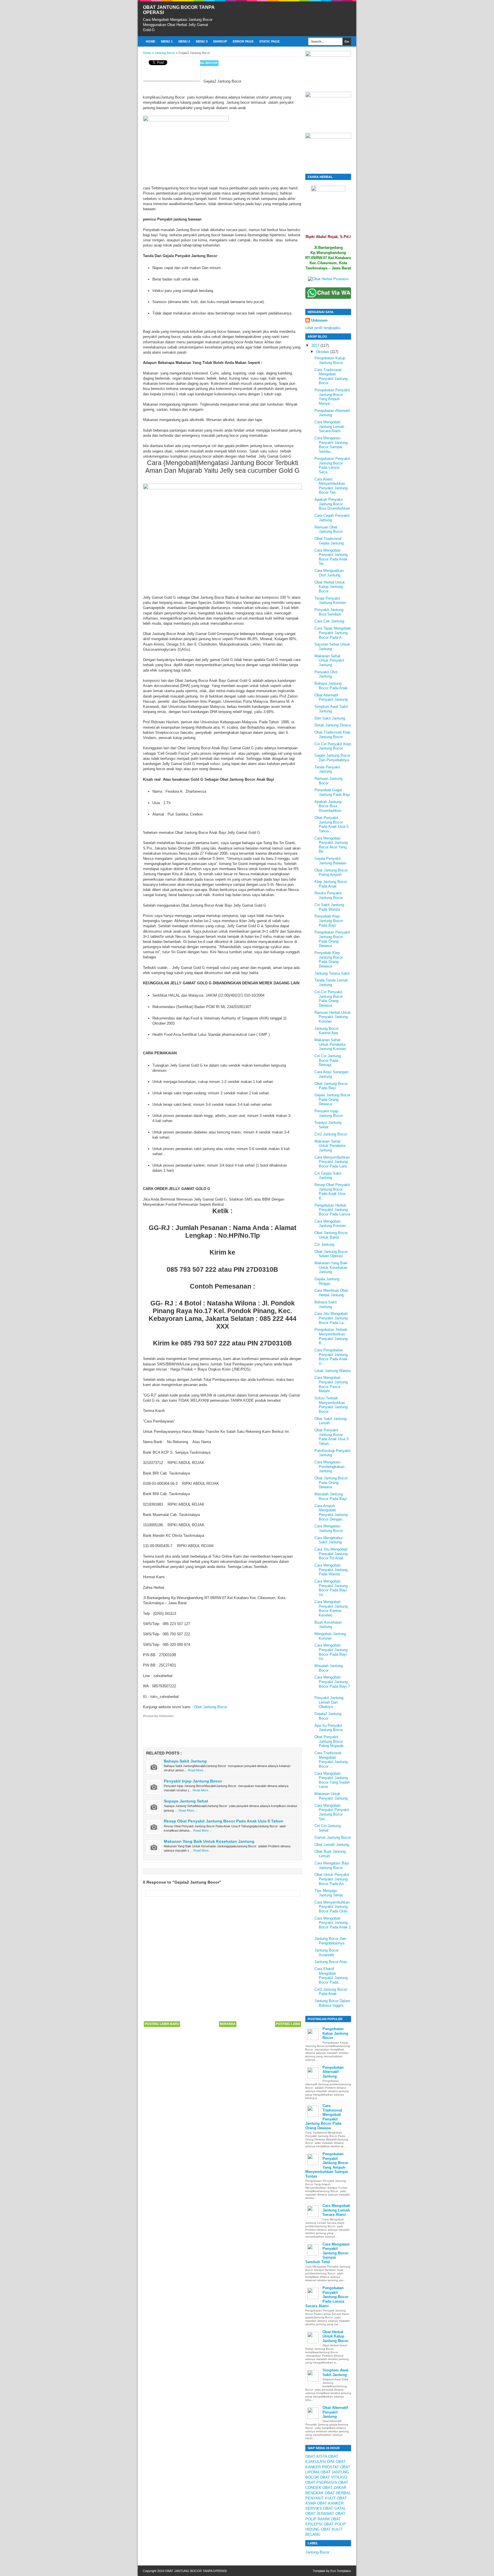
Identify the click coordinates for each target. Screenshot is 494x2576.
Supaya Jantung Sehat (186, 1801)
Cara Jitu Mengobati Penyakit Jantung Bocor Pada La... (331, 1318)
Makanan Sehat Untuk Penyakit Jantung (329, 660)
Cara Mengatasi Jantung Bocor (329, 1528)
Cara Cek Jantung (329, 621)
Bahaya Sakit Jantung (185, 1761)
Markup (220, 41)
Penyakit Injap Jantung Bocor (193, 1781)
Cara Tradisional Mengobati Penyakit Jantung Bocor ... (331, 376)
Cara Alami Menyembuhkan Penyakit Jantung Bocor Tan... (331, 486)
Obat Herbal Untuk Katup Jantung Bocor (330, 587)
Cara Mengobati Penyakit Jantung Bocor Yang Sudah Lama (332, 1780)
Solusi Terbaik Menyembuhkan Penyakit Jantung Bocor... (331, 1405)
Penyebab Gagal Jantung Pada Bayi (332, 792)
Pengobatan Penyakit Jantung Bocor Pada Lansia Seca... (332, 465)
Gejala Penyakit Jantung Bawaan (330, 861)
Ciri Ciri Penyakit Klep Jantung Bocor (333, 746)
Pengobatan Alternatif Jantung (333, 2072)
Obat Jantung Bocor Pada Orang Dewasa (331, 1483)
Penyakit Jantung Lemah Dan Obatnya (329, 1702)
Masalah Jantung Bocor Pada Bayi (331, 1496)
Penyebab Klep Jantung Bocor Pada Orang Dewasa (329, 960)
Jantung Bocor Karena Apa (326, 1031)
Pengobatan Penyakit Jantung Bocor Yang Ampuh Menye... (332, 397)
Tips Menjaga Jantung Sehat (329, 1893)
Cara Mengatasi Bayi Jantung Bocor (332, 1865)
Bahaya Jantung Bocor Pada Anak (331, 686)
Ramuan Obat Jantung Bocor (329, 529)
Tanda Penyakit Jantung (327, 769)
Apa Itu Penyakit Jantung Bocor (329, 1728)
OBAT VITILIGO (333, 2477)
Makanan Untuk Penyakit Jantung (331, 1796)
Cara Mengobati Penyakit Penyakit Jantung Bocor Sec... (332, 1812)
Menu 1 (167, 41)
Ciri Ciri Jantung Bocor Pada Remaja (328, 1060)
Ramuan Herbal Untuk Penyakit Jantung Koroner (333, 1017)
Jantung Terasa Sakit (332, 973)
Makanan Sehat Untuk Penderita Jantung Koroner (330, 1044)
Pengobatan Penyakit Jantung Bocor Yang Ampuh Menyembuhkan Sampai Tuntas (327, 2165)
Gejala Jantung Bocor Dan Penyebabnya (332, 758)
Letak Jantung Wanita (332, 1371)
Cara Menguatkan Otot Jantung (329, 573)
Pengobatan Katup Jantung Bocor (330, 360)
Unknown (319, 320)
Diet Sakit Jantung (330, 718)
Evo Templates (341, 2571)
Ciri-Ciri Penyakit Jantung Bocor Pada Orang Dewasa (329, 999)
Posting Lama (288, 2024)
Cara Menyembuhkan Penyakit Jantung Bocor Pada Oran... (333, 1907)
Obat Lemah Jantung (332, 1845)
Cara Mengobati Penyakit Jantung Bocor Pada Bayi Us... (331, 1588)
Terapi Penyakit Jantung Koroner (330, 601)
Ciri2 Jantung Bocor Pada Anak (331, 1992)
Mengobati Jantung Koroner (330, 1636)
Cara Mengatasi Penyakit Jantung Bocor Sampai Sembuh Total (327, 2253)
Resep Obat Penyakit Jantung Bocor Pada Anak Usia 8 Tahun (224, 1821)
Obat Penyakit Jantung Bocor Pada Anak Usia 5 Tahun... (331, 824)
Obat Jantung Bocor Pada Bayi (331, 1086)
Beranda (228, 2024)
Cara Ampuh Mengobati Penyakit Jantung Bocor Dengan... (331, 1513)
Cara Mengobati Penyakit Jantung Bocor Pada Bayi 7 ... (332, 1684)
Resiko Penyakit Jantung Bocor (329, 895)
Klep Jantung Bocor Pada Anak (331, 884)
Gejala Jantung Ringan (327, 1281)
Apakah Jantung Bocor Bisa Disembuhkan (328, 806)
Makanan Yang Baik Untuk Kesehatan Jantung (209, 1841)
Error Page (243, 41)
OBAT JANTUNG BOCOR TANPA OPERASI (196, 2571)
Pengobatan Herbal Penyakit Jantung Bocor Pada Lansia (332, 1210)
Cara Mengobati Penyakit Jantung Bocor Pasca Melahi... (331, 1384)
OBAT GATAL (334, 2508)
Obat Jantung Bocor (210, 1707)
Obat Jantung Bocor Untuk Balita (331, 1235)
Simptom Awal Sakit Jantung (331, 709)
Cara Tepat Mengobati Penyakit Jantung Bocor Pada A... (333, 633)
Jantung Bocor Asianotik (326, 1953)
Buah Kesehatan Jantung (328, 1625)
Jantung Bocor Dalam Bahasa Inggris (332, 2003)
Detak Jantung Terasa (333, 725)
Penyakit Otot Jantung (326, 674)
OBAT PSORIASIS (321, 2482)
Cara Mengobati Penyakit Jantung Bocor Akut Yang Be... (331, 845)
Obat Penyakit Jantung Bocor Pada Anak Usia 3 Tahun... (331, 1437)
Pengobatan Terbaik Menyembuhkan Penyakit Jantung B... (331, 1336)
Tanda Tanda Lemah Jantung (331, 982)
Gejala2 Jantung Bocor (328, 1716)
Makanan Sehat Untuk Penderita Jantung (330, 1146)
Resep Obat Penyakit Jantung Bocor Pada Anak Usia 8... (332, 1191)
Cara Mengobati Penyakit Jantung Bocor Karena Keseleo (331, 1609)
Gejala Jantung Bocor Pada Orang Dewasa (332, 1099)
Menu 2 (184, 41)
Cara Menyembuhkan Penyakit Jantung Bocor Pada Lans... (333, 1162)
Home (151, 41)
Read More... (197, 1770)
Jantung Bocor (203, 63)
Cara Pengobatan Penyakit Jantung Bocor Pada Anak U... (331, 1357)
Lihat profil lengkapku (323, 328)
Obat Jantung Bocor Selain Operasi (331, 1254)
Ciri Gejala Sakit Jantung (328, 1176)
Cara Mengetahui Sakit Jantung (328, 1540)
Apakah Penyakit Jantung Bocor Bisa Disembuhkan (332, 504)
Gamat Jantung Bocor (333, 1837)
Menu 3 (202, 41)
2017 (316, 345)
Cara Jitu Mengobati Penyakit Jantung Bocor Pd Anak (331, 1554)
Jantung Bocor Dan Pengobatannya (330, 1941)
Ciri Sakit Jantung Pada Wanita (329, 907)
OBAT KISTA (316, 2456)
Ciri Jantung (324, 1244)
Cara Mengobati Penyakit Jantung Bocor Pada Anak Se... (331, 557)
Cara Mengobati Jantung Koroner (330, 1224)
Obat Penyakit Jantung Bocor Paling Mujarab (329, 1741)
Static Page (269, 41)
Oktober (323, 352)
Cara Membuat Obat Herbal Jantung (331, 1293)
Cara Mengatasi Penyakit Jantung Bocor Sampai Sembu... (331, 445)
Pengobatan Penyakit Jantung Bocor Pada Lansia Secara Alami (327, 2297)
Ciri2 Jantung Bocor (331, 1134)
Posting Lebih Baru (162, 2024)
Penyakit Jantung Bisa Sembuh (329, 612)
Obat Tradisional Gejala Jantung (329, 541)
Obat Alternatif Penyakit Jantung (331, 697)
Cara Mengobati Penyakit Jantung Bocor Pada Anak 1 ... (333, 1925)
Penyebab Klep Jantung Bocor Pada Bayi (329, 921)
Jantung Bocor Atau (331, 1962)
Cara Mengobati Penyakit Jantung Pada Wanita (331, 1570)
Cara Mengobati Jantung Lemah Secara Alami (329, 426)
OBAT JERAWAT (320, 2514)
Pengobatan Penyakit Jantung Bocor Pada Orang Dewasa (332, 939)
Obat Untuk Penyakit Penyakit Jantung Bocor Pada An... (332, 1879)
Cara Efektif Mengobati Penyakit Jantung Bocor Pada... (331, 1976)
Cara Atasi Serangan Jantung (331, 1074)
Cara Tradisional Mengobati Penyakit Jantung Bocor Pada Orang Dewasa (324, 2117)
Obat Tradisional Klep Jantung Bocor (332, 735)
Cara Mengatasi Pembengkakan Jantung (329, 1467)
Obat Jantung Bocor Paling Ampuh (331, 873)
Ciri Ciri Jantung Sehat (328, 1828)
